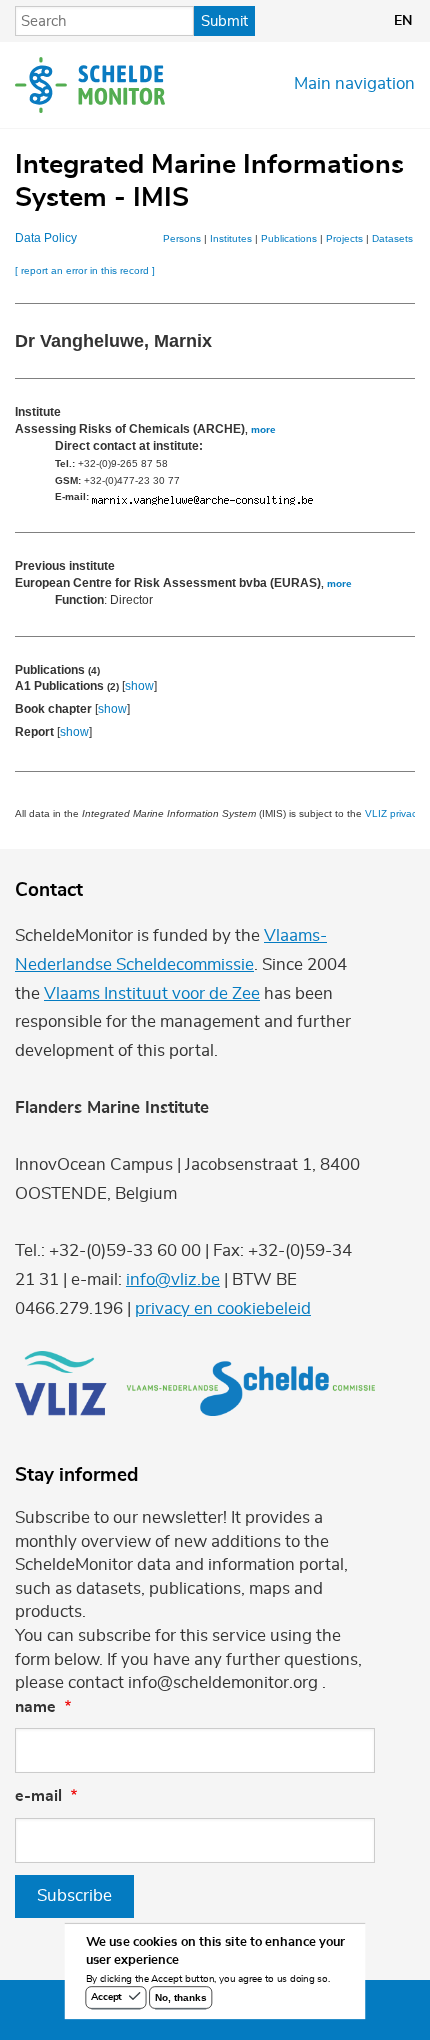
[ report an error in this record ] (85, 270)
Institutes (231, 238)
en (403, 21)
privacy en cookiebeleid (223, 1309)
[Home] (90, 85)
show (139, 686)
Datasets (392, 238)
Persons (182, 238)
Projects (344, 238)
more (263, 429)
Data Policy (46, 238)
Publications (289, 238)
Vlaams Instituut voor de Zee (152, 994)
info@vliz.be (173, 1280)
